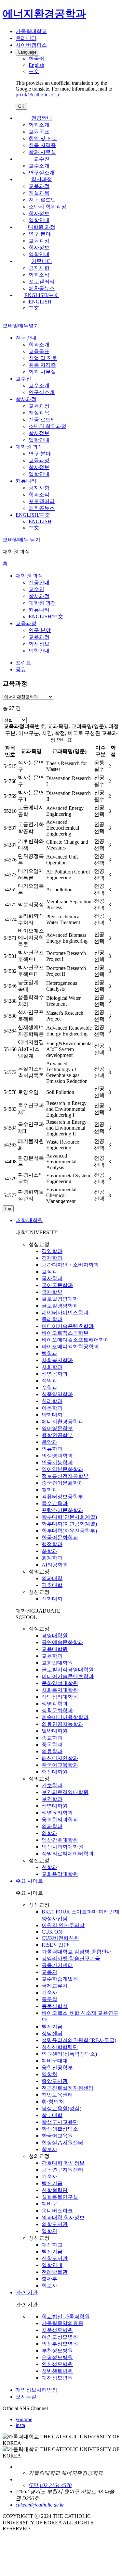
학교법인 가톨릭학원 (66, 2316)
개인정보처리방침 (36, 2390)
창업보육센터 (57, 2095)
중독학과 (52, 1745)
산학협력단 (55, 2190)
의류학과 (52, 1449)
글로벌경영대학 (60, 1299)
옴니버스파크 (57, 2211)
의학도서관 (55, 2224)
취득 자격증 (42, 145)
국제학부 (52, 1292)
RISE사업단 (55, 1945)
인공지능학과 (57, 1462)
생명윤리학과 (57, 1813)
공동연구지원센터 (62, 2170)
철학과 (49, 1490)
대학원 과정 (42, 227)
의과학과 (52, 1826)
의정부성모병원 (60, 2344)
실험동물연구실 (60, 2197)
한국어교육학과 (60, 1765)
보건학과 (52, 1799)
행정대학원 (55, 1772)
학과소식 (39, 275)
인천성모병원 (57, 2364)
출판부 (49, 2279)
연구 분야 (40, 234)
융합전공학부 (57, 1435)
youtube (24, 2419)
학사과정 (42, 179)
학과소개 (39, 125)
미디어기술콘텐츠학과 (68, 1326)
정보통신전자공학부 (65, 1476)
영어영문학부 (57, 1428)
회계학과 (52, 1558)
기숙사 (49, 1993)
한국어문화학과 (60, 1537)
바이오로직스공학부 (65, 1333)
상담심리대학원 (60, 1697)
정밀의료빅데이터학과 (68, 1854)
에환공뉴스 (42, 288)
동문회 (49, 1999)
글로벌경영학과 (60, 1306)
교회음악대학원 (60, 1874)
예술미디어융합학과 (65, 1717)
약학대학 (52, 1415)
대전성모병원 (57, 2378)
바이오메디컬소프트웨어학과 (75, 1340)
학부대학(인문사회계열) (69, 1517)
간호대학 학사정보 (63, 2163)
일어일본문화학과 (62, 1469)
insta (20, 2425)
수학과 (49, 1387)
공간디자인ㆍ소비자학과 (70, 1265)
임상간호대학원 (60, 1840)
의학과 (49, 1833)
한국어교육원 (57, 2136)
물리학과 (52, 1319)
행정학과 (52, 1544)
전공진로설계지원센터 (68, 2088)
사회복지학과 (57, 1360)
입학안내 (39, 220)
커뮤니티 (42, 261)
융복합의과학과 (60, 1820)
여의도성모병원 (60, 2337)
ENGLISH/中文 (42, 295)
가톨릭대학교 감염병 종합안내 (77, 1952)
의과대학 (52, 1578)
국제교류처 (55, 1986)
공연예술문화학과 (62, 1642)
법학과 (49, 1353)
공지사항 (39, 268)
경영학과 (52, 1251)
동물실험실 (55, 2006)
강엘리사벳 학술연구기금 (71, 1958)
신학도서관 (55, 2258)
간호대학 (52, 1585)
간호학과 (52, 1785)
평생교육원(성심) (61, 2108)
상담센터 (52, 2033)
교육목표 (39, 132)
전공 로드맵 (42, 200)
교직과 (49, 1272)
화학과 (49, 1551)
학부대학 (52, 2115)
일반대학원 (55, 1731)
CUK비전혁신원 (60, 1938)
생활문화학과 (57, 1710)
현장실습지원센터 (62, 2143)
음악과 (49, 1442)
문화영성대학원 (60, 1683)
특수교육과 (55, 1503)
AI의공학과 (55, 1565)
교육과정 (39, 186)
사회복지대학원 (60, 1690)
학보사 (49, 2149)
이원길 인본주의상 (63, 1925)
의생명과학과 (57, 1456)
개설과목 (39, 193)
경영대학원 (55, 1635)
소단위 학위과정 (47, 207)
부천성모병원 (57, 2351)
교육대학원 (55, 1649)
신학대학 (52, 1599)
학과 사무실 (42, 152)
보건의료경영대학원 (65, 1792)
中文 (34, 308)
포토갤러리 (42, 282)
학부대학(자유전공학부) (69, 1531)
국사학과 (52, 1278)
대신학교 (52, 2245)
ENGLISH (40, 302)
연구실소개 (42, 173)
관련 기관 (27, 2292)
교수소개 (39, 166)
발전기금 (52, 2027)
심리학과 (52, 1401)
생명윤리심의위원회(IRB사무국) (79, 2040)
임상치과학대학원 (62, 1847)
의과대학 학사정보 (63, 2217)
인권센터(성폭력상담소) (69, 2054)
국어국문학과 (57, 1285)
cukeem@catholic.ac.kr (40, 2505)
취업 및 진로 (43, 138)
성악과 (49, 1381)
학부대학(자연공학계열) (69, 1524)
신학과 (49, 1867)
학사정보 (39, 213)
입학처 (49, 2074)
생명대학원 (55, 1806)
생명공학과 (55, 1374)
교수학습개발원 (60, 1979)
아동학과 (52, 1408)
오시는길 (26, 2397)
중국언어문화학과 (62, 1483)
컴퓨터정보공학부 (62, 1497)
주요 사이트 (29, 1881)
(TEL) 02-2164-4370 (50, 2485)
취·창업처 (53, 2102)
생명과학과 (55, 1704)
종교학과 (52, 1738)
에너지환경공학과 (62, 1422)
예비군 (49, 2204)
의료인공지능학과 (62, 1724)
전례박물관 (55, 2272)
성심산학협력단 (60, 2047)
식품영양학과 (57, 1394)
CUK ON (52, 1932)
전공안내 (42, 118)
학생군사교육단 (60, 2122)
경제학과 (52, 1258)
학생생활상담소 (60, 2129)
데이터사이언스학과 (65, 1313)
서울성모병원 (57, 2330)
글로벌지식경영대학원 (68, 1670)
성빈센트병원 (57, 2371)
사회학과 (52, 1367)
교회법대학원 (57, 1663)
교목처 (49, 1972)
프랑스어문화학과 (62, 1510)
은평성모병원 (57, 2357)
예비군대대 (55, 2061)
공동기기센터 (57, 1965)
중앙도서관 (55, 2081)
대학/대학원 (29, 1220)
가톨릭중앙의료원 (62, 2323)
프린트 (23, 663)
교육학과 (52, 1656)
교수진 (42, 159)
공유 (21, 669)
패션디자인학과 (60, 1758)
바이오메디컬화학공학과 (70, 1347)
